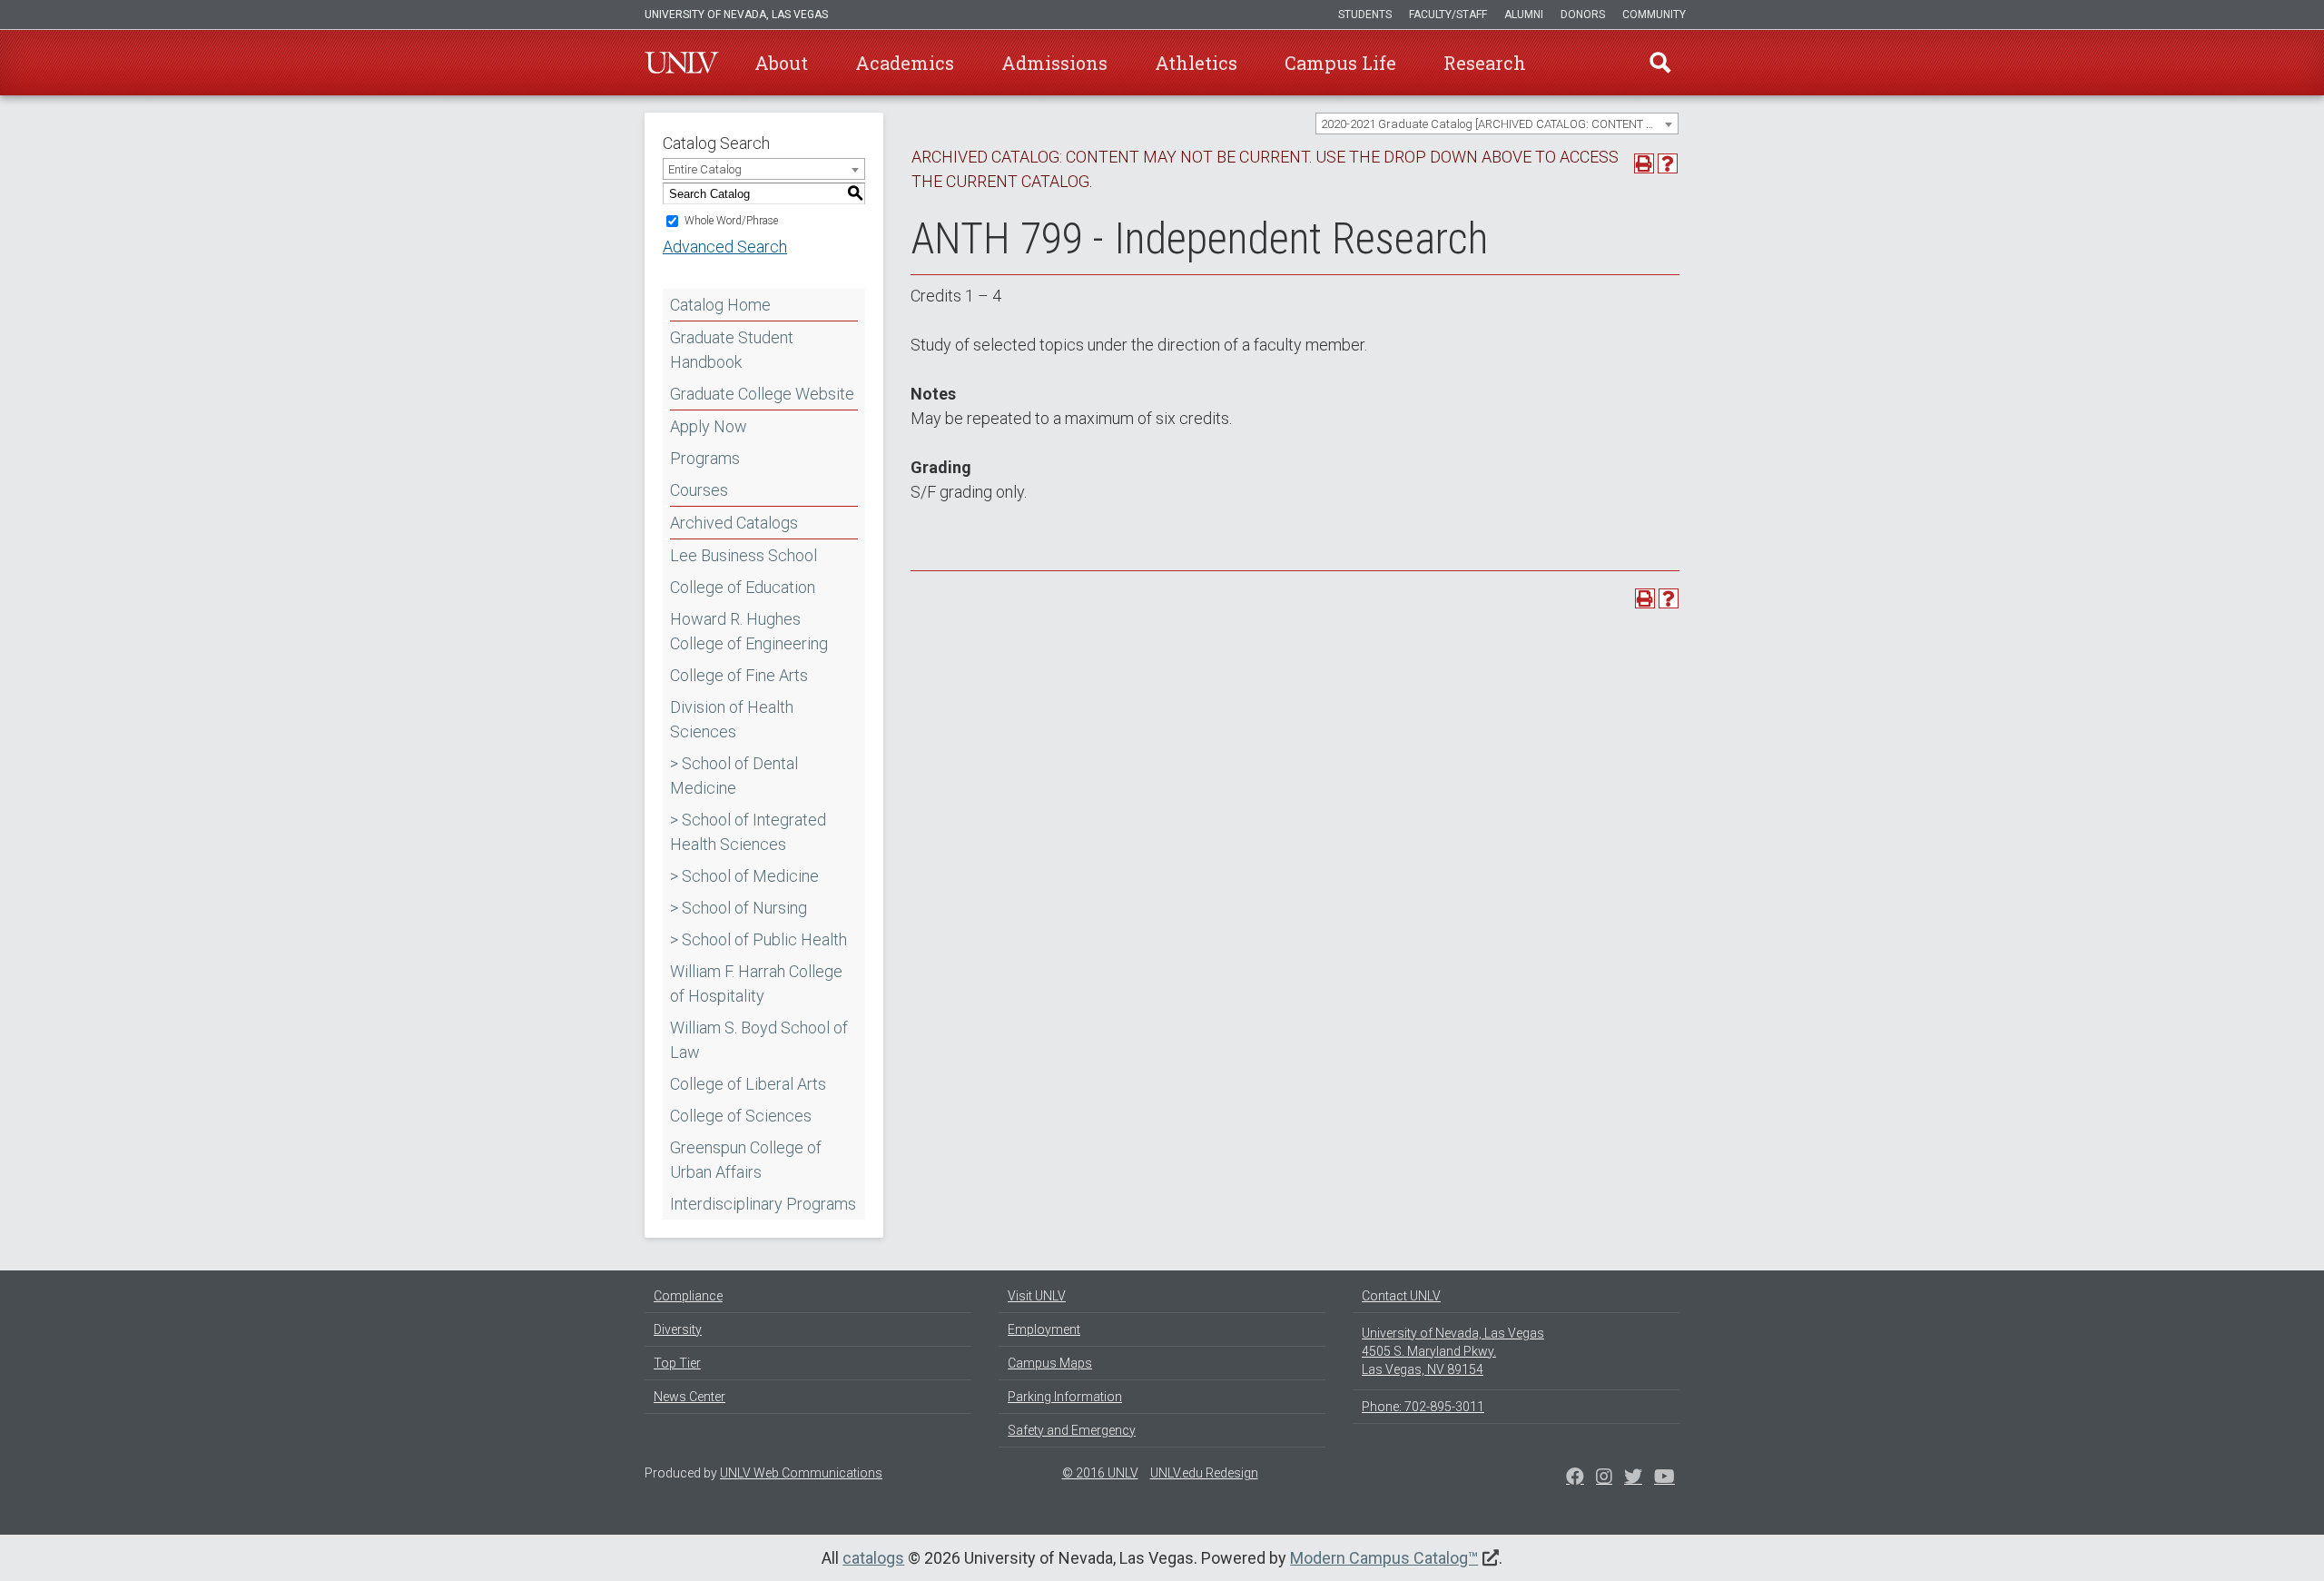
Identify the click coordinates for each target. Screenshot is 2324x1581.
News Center (689, 1397)
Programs (705, 458)
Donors (1583, 15)
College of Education (743, 587)
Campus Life (1340, 63)
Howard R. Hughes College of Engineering (749, 631)
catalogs (873, 1558)
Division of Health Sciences (732, 719)
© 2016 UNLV (1100, 1473)
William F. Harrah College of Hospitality (756, 983)
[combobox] (1497, 124)
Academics (905, 63)
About (781, 63)
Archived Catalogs (734, 523)
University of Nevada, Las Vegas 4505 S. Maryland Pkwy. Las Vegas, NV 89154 (1453, 1351)
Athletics (1196, 63)
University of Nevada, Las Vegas (736, 15)
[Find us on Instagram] (1633, 1478)
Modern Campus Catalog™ (1384, 1558)
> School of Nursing (739, 908)
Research (1485, 63)
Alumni (1524, 15)
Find (1660, 63)
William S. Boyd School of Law (759, 1040)
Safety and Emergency (1072, 1430)
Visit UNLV (1037, 1296)
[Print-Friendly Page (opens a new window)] (1644, 163)
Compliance (688, 1296)
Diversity (678, 1329)
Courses (699, 490)
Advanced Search (725, 247)
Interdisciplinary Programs (763, 1204)
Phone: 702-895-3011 (1423, 1407)
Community (1654, 15)
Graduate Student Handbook (732, 350)
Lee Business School (743, 555)
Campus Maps (1050, 1363)
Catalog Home (720, 305)
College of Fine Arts (739, 675)
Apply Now (709, 426)
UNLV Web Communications (801, 1473)
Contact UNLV (1401, 1296)
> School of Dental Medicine (734, 776)
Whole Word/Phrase (731, 221)
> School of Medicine (744, 876)
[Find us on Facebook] (1575, 1478)
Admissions (1054, 63)
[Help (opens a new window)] (1668, 163)
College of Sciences (741, 1116)
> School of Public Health (758, 939)
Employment (1044, 1329)
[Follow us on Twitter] (1604, 1478)
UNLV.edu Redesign (1204, 1473)
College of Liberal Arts (748, 1084)
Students (1365, 15)
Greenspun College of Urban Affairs (746, 1160)
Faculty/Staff (1448, 15)
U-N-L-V (682, 63)
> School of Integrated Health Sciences (748, 832)
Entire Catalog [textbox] (705, 169)
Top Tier (677, 1363)
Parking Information (1065, 1397)
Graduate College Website (762, 394)
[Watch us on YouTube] (1664, 1478)
